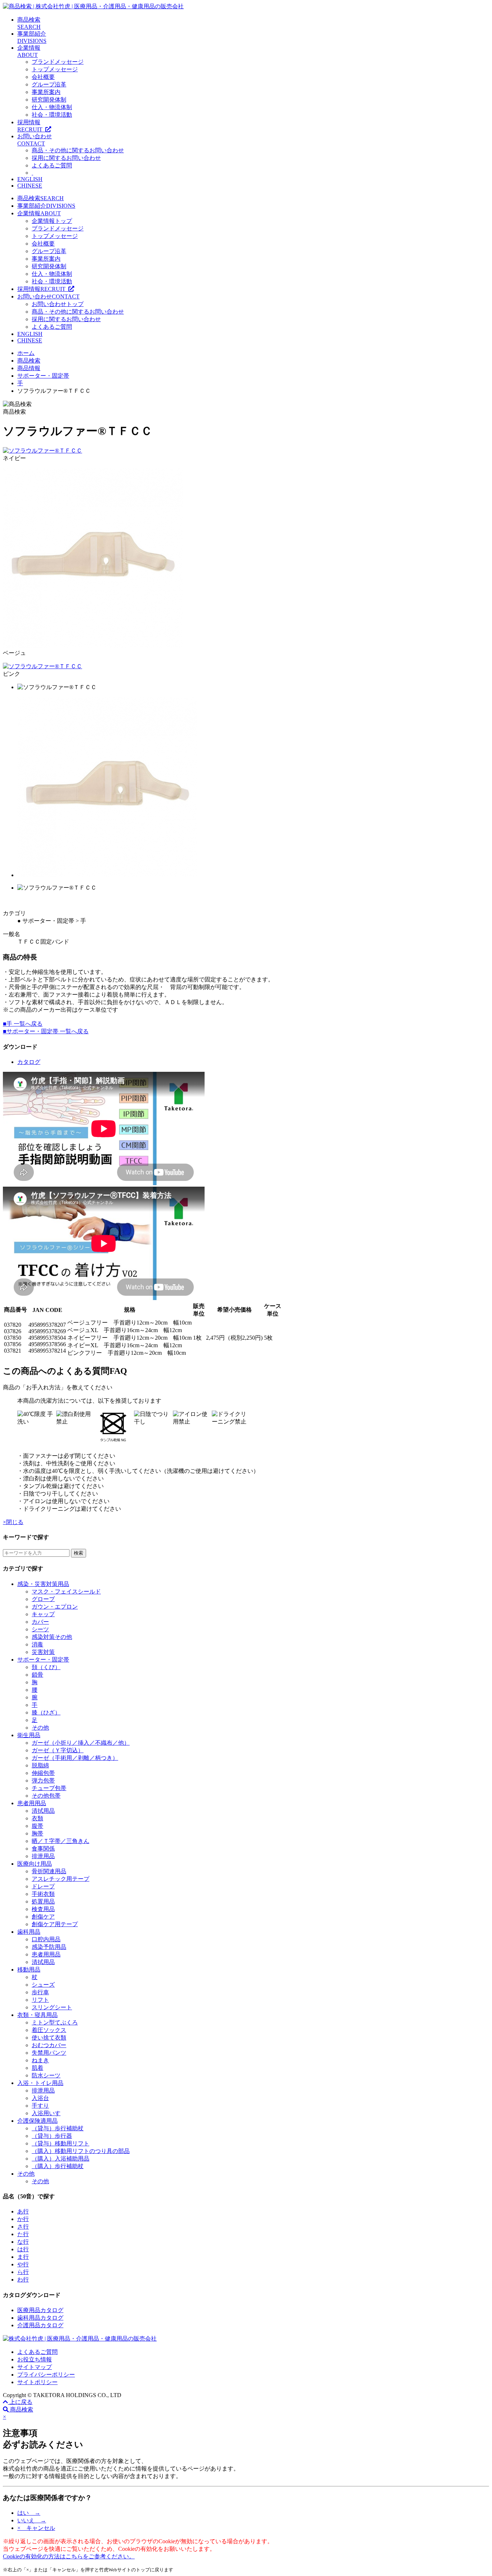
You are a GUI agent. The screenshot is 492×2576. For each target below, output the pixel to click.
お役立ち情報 (35, 2359)
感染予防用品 (49, 1947)
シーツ (40, 1629)
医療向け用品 (35, 1864)
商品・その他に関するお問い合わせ (78, 150)
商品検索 (41, 198)
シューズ (43, 1985)
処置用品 (43, 1901)
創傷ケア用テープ (55, 1924)
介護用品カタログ (40, 2325)
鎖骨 (37, 1675)
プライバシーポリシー (46, 2375)
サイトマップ (35, 2367)
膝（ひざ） (46, 1712)
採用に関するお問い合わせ (66, 158)
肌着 (37, 2068)
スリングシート (52, 2007)
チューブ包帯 (49, 1788)
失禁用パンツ (49, 2053)
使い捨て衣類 (49, 2038)
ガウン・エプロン (55, 1607)
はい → (29, 2513)
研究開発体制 (49, 100)
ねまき (40, 2060)
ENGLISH (30, 179)
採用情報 (43, 289)
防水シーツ (46, 2075)
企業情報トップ (52, 221)
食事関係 (43, 1849)
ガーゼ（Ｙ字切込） (58, 1750)
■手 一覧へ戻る (23, 1024)
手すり (40, 2106)
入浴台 (40, 2098)
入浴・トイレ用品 (40, 2083)
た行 (23, 2234)
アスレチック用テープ (61, 1879)
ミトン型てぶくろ (55, 2022)
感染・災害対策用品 (43, 1584)
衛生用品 (29, 1735)
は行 (23, 2249)
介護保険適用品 (37, 2121)
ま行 (23, 2257)
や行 (23, 2264)
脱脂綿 (40, 1765)
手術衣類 (43, 1894)
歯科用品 (29, 1932)
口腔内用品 (46, 1939)
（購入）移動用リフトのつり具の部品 (81, 2151)
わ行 (23, 2280)
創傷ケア (43, 1917)
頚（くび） (46, 1667)
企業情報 (39, 213)
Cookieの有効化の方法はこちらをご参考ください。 (69, 2556)
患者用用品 (32, 1803)
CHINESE (30, 186)
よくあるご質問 (52, 165)
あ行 (23, 2211)
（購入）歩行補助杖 (58, 2166)
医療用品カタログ (40, 2310)
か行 (23, 2219)
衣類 (37, 1818)
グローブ (43, 1599)
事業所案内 (46, 92)
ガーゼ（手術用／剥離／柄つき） (75, 1758)
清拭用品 (43, 1811)
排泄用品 (43, 1856)
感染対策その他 (52, 1637)
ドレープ (43, 1886)
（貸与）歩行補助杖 (58, 2128)
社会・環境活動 (52, 115)
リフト (40, 2000)
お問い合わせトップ (58, 304)
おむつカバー (49, 2045)
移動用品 (29, 1970)
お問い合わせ (48, 296)
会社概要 (43, 77)
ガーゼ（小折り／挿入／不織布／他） (81, 1743)
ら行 (23, 2272)
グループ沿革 (49, 84)
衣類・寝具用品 (37, 2015)
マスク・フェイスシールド (66, 1592)
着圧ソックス (49, 2030)
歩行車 (40, 1992)
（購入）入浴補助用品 (61, 2159)
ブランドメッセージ (58, 62)
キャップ (43, 1614)
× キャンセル (36, 2528)
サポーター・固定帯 (43, 1660)
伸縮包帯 (43, 1773)
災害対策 (43, 1652)
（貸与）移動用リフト (61, 2143)
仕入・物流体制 (52, 107)
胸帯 (37, 1833)
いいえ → (32, 2520)
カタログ (29, 1062)
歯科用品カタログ (40, 2318)
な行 (23, 2242)
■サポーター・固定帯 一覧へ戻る (46, 1031)
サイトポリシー (37, 2382)
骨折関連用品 (49, 1871)
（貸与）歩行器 (52, 2136)
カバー (40, 1622)
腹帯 (37, 1826)
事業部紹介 (46, 206)
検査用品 (43, 1909)
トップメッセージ (55, 69)
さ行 (23, 2227)
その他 (40, 1728)
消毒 (37, 1644)
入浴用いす (46, 2113)
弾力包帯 (43, 1781)
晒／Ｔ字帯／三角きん (61, 1841)
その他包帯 (46, 1796)
